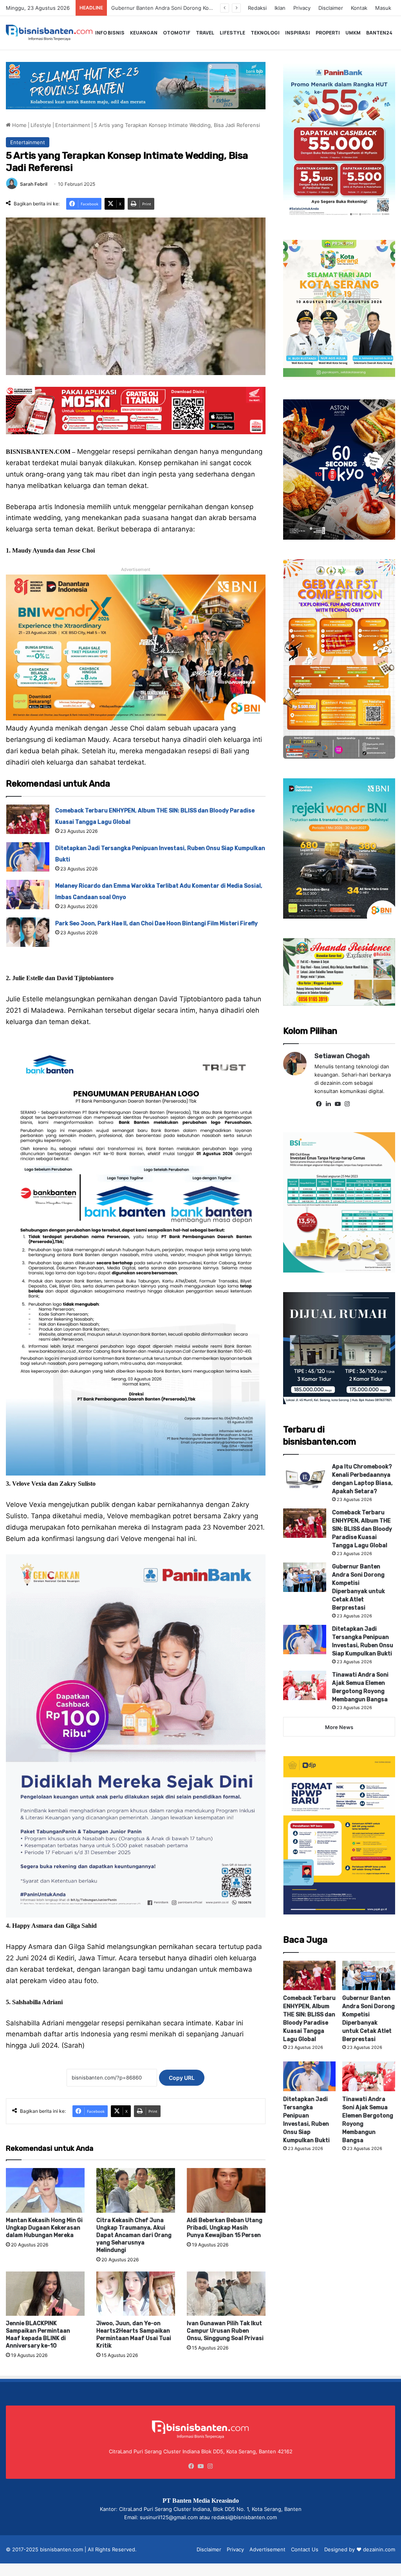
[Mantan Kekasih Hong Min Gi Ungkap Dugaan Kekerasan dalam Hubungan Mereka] (45, 2190)
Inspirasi (298, 33)
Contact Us (305, 2549)
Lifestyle (232, 33)
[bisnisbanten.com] (49, 33)
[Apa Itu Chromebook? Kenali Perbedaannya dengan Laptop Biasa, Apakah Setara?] (305, 1477)
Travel (205, 33)
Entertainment (73, 125)
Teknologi (265, 33)
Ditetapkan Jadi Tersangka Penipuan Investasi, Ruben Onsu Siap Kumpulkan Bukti (210, 8)
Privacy (302, 8)
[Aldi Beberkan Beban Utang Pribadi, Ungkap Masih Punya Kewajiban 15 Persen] (226, 2190)
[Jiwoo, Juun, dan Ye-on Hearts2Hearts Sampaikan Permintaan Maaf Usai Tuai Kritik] (136, 2294)
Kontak (359, 8)
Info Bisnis (110, 33)
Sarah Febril (34, 184)
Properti (328, 33)
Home (19, 125)
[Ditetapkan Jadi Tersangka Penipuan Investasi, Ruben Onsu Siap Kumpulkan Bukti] (28, 857)
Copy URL (182, 2078)
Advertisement (267, 2549)
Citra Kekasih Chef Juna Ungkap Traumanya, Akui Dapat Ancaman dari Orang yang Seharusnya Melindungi (134, 2235)
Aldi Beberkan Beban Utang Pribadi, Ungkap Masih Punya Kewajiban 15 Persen (225, 2228)
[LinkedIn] (329, 1104)
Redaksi (257, 8)
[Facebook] (319, 1104)
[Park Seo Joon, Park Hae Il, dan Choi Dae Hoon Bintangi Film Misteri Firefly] (28, 932)
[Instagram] (347, 1104)
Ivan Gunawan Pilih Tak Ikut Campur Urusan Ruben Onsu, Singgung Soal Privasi (225, 2331)
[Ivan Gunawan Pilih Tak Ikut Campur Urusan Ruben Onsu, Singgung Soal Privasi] (226, 2294)
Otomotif (177, 33)
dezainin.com (379, 2549)
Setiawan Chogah (342, 1056)
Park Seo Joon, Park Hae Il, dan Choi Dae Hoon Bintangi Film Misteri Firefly (156, 924)
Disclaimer (331, 8)
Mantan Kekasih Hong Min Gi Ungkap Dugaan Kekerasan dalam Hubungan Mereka (44, 2228)
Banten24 (379, 33)
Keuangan (144, 33)
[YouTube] (338, 1104)
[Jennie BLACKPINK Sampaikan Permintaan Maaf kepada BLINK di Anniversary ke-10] (45, 2294)
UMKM (353, 33)
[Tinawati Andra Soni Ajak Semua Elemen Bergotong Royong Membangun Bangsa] (305, 1685)
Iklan (280, 8)
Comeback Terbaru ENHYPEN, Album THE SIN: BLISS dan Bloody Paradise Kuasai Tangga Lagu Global (362, 1529)
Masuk (383, 8)
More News (339, 1727)
